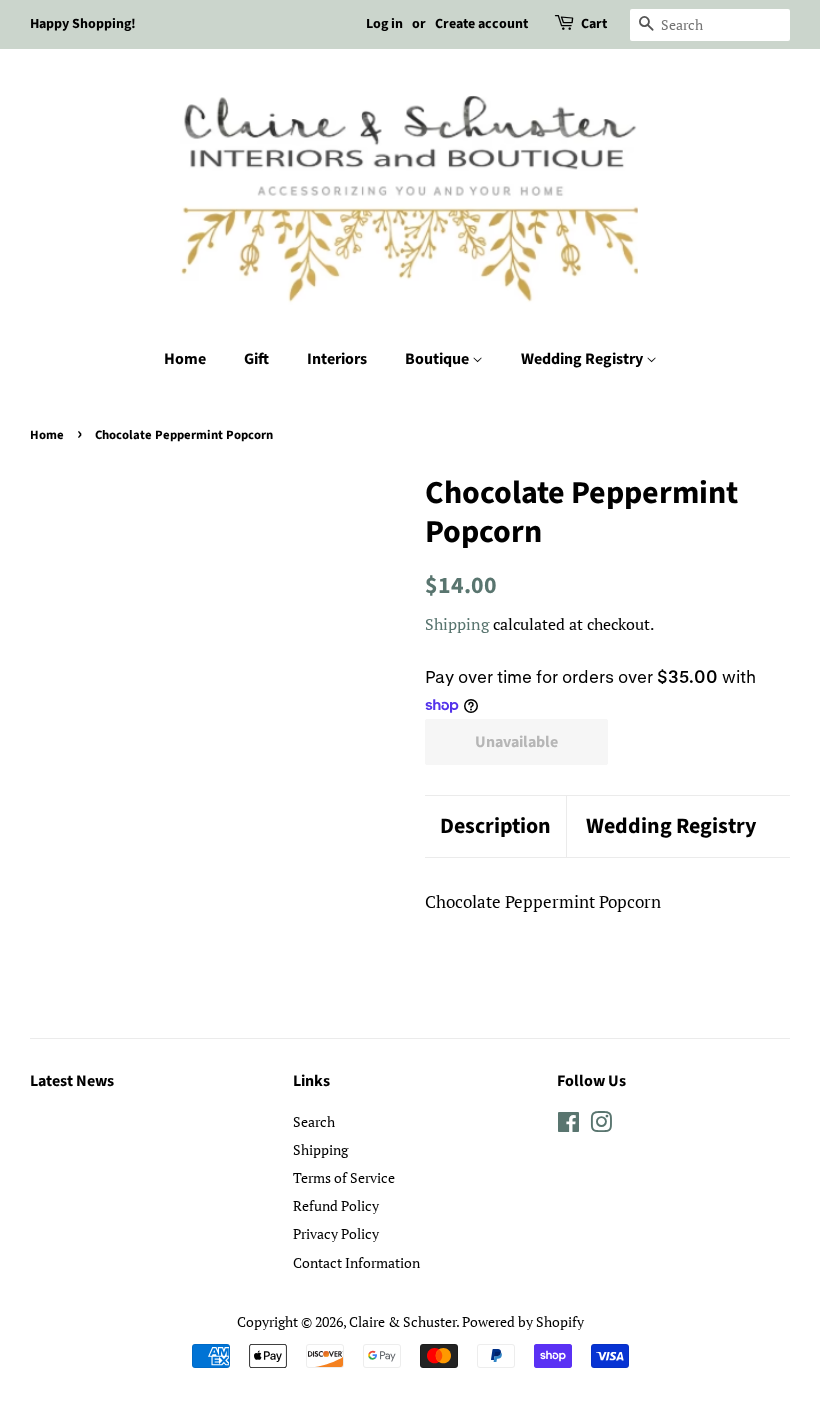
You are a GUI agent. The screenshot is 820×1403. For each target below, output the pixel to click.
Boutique (438, 359)
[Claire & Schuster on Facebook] (568, 1125)
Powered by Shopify (523, 1321)
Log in (384, 24)
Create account (481, 24)
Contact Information (356, 1262)
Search (314, 1121)
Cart (594, 24)
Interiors (337, 359)
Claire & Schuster (402, 1321)
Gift (256, 359)
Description (495, 826)
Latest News (72, 1081)
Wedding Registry (583, 359)
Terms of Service (344, 1177)
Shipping (457, 624)
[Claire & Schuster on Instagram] (601, 1125)
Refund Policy (336, 1205)
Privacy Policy (336, 1233)
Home (185, 359)
